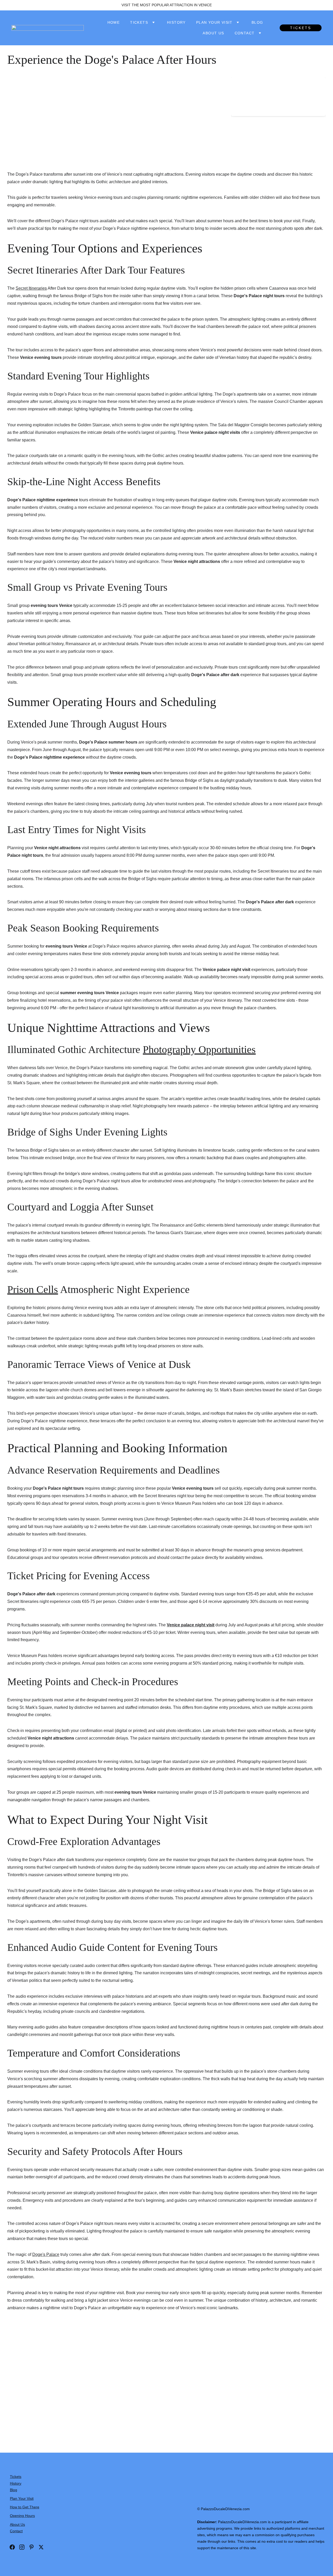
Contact (245, 33)
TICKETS (301, 28)
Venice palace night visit (191, 1625)
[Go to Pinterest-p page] (31, 2547)
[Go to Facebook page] (12, 2547)
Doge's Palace (46, 2254)
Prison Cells (33, 1289)
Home (114, 22)
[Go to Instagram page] (22, 2547)
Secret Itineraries (31, 288)
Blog (257, 22)
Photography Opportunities (199, 1049)
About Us (213, 33)
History (176, 22)
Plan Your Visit (214, 22)
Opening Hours (22, 2516)
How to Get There (25, 2507)
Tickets (139, 22)
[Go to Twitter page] (41, 2547)
